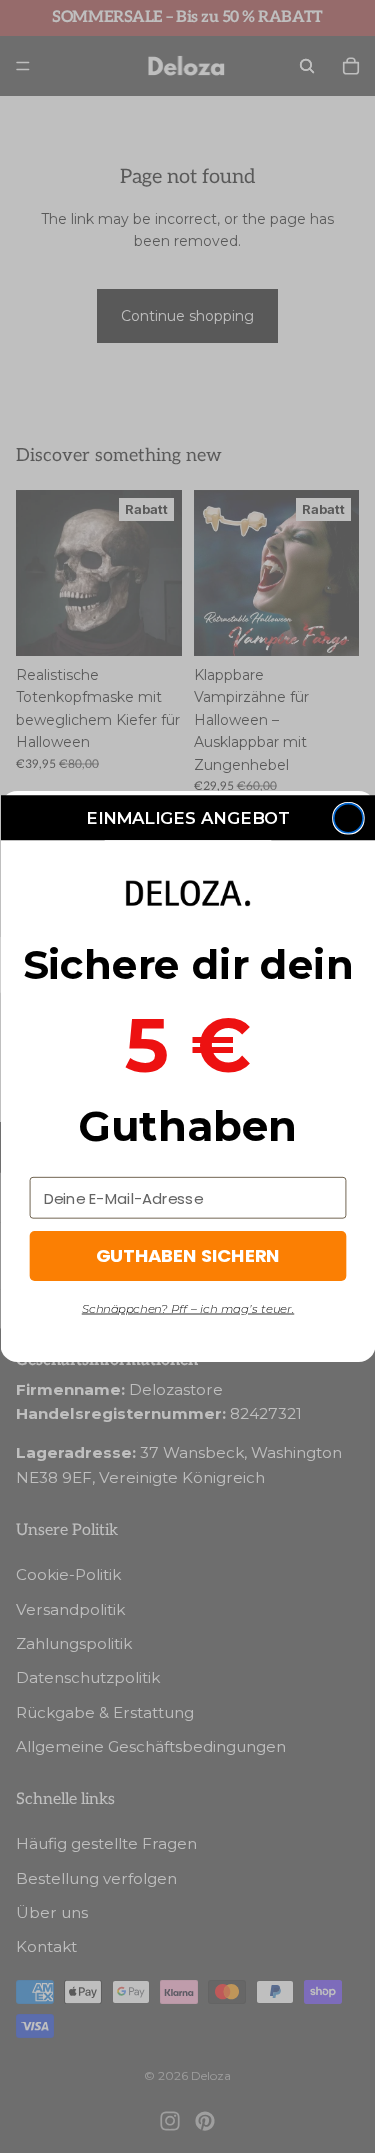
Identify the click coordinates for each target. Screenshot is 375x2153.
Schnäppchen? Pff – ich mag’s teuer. (187, 1308)
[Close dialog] (347, 818)
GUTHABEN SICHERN (187, 1256)
